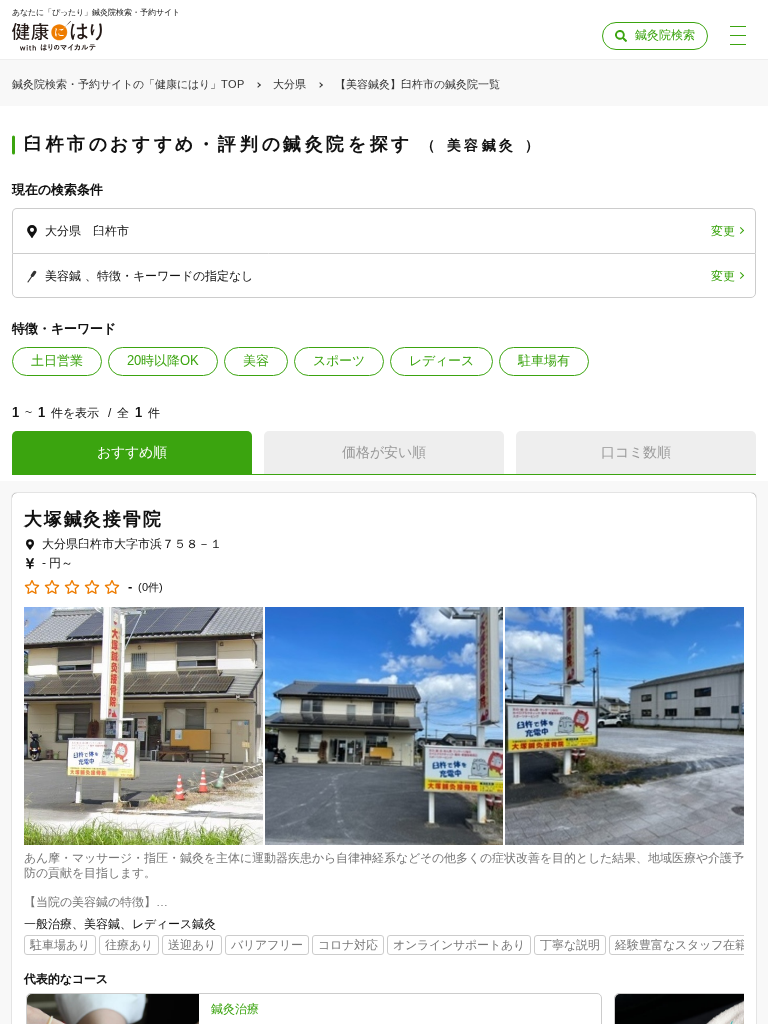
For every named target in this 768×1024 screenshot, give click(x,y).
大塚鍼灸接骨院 (93, 519)
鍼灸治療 (235, 1009)
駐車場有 (544, 360)
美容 (256, 360)
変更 (723, 231)
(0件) (150, 587)
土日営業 (57, 360)
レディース (441, 360)
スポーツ (339, 360)
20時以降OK (163, 360)
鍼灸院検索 (665, 35)
